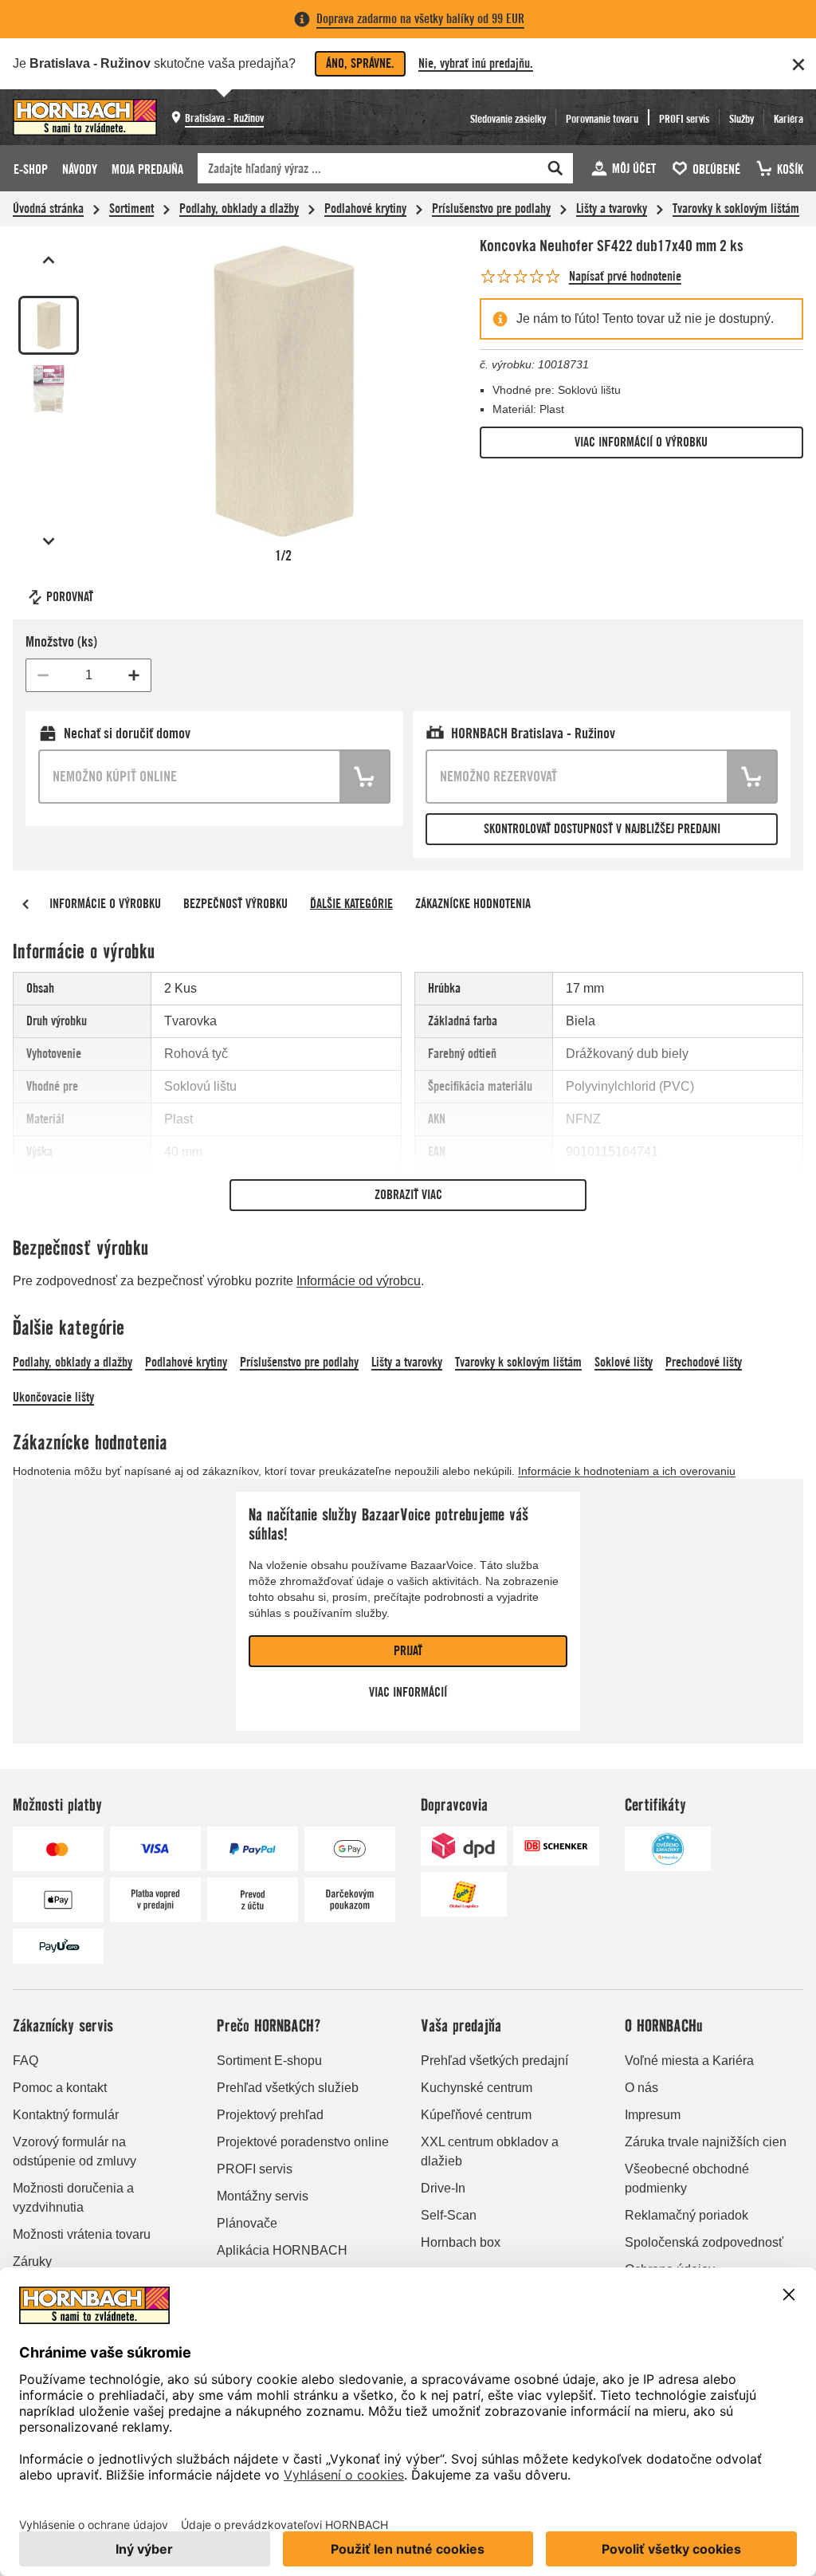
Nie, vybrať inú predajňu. (476, 63)
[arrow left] (25, 904)
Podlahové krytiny (365, 208)
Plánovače (247, 2223)
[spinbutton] (88, 675)
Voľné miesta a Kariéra (689, 2061)
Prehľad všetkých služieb (288, 2088)
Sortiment (131, 208)
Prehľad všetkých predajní (494, 2061)
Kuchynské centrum (477, 2088)
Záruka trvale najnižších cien (706, 2142)
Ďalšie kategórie (351, 904)
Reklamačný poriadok (687, 2215)
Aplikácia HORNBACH (282, 2250)
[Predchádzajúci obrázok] (49, 260)
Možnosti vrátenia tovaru (82, 2234)
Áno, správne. (360, 63)
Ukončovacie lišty (53, 1397)
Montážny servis (263, 2196)
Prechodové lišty (704, 1362)
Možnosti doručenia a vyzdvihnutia (73, 2198)
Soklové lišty (624, 1362)
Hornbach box (461, 2242)
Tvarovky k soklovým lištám (736, 208)
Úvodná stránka (48, 208)
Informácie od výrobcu (359, 1281)
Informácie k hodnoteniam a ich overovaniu (627, 1471)
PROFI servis (255, 2169)
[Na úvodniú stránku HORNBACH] (85, 117)
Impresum (653, 2115)
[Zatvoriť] (798, 65)
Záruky (32, 2261)
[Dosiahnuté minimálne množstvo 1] (43, 675)
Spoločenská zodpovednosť (704, 2242)
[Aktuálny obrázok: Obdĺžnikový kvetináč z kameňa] (49, 325)
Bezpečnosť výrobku (235, 904)
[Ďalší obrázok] (49, 541)
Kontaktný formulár (66, 2115)
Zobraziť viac (408, 1195)
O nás (641, 2088)
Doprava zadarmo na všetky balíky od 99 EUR (420, 19)
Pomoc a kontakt (60, 2088)
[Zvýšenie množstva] (134, 675)
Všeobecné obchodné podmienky (687, 2179)
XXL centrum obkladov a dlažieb (490, 2151)
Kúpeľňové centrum (476, 2115)
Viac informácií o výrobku (641, 442)
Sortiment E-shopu (269, 2061)
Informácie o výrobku (105, 904)
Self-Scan (449, 2215)
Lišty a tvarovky (612, 208)
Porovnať (70, 597)
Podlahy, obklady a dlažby (239, 208)
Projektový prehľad (270, 2115)
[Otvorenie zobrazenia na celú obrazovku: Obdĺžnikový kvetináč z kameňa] (284, 391)
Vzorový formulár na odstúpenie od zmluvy (75, 2151)
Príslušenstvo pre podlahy (491, 208)
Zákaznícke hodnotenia (473, 904)
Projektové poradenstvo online (303, 2142)
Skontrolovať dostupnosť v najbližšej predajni (602, 829)
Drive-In (443, 2188)
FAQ (25, 2061)
